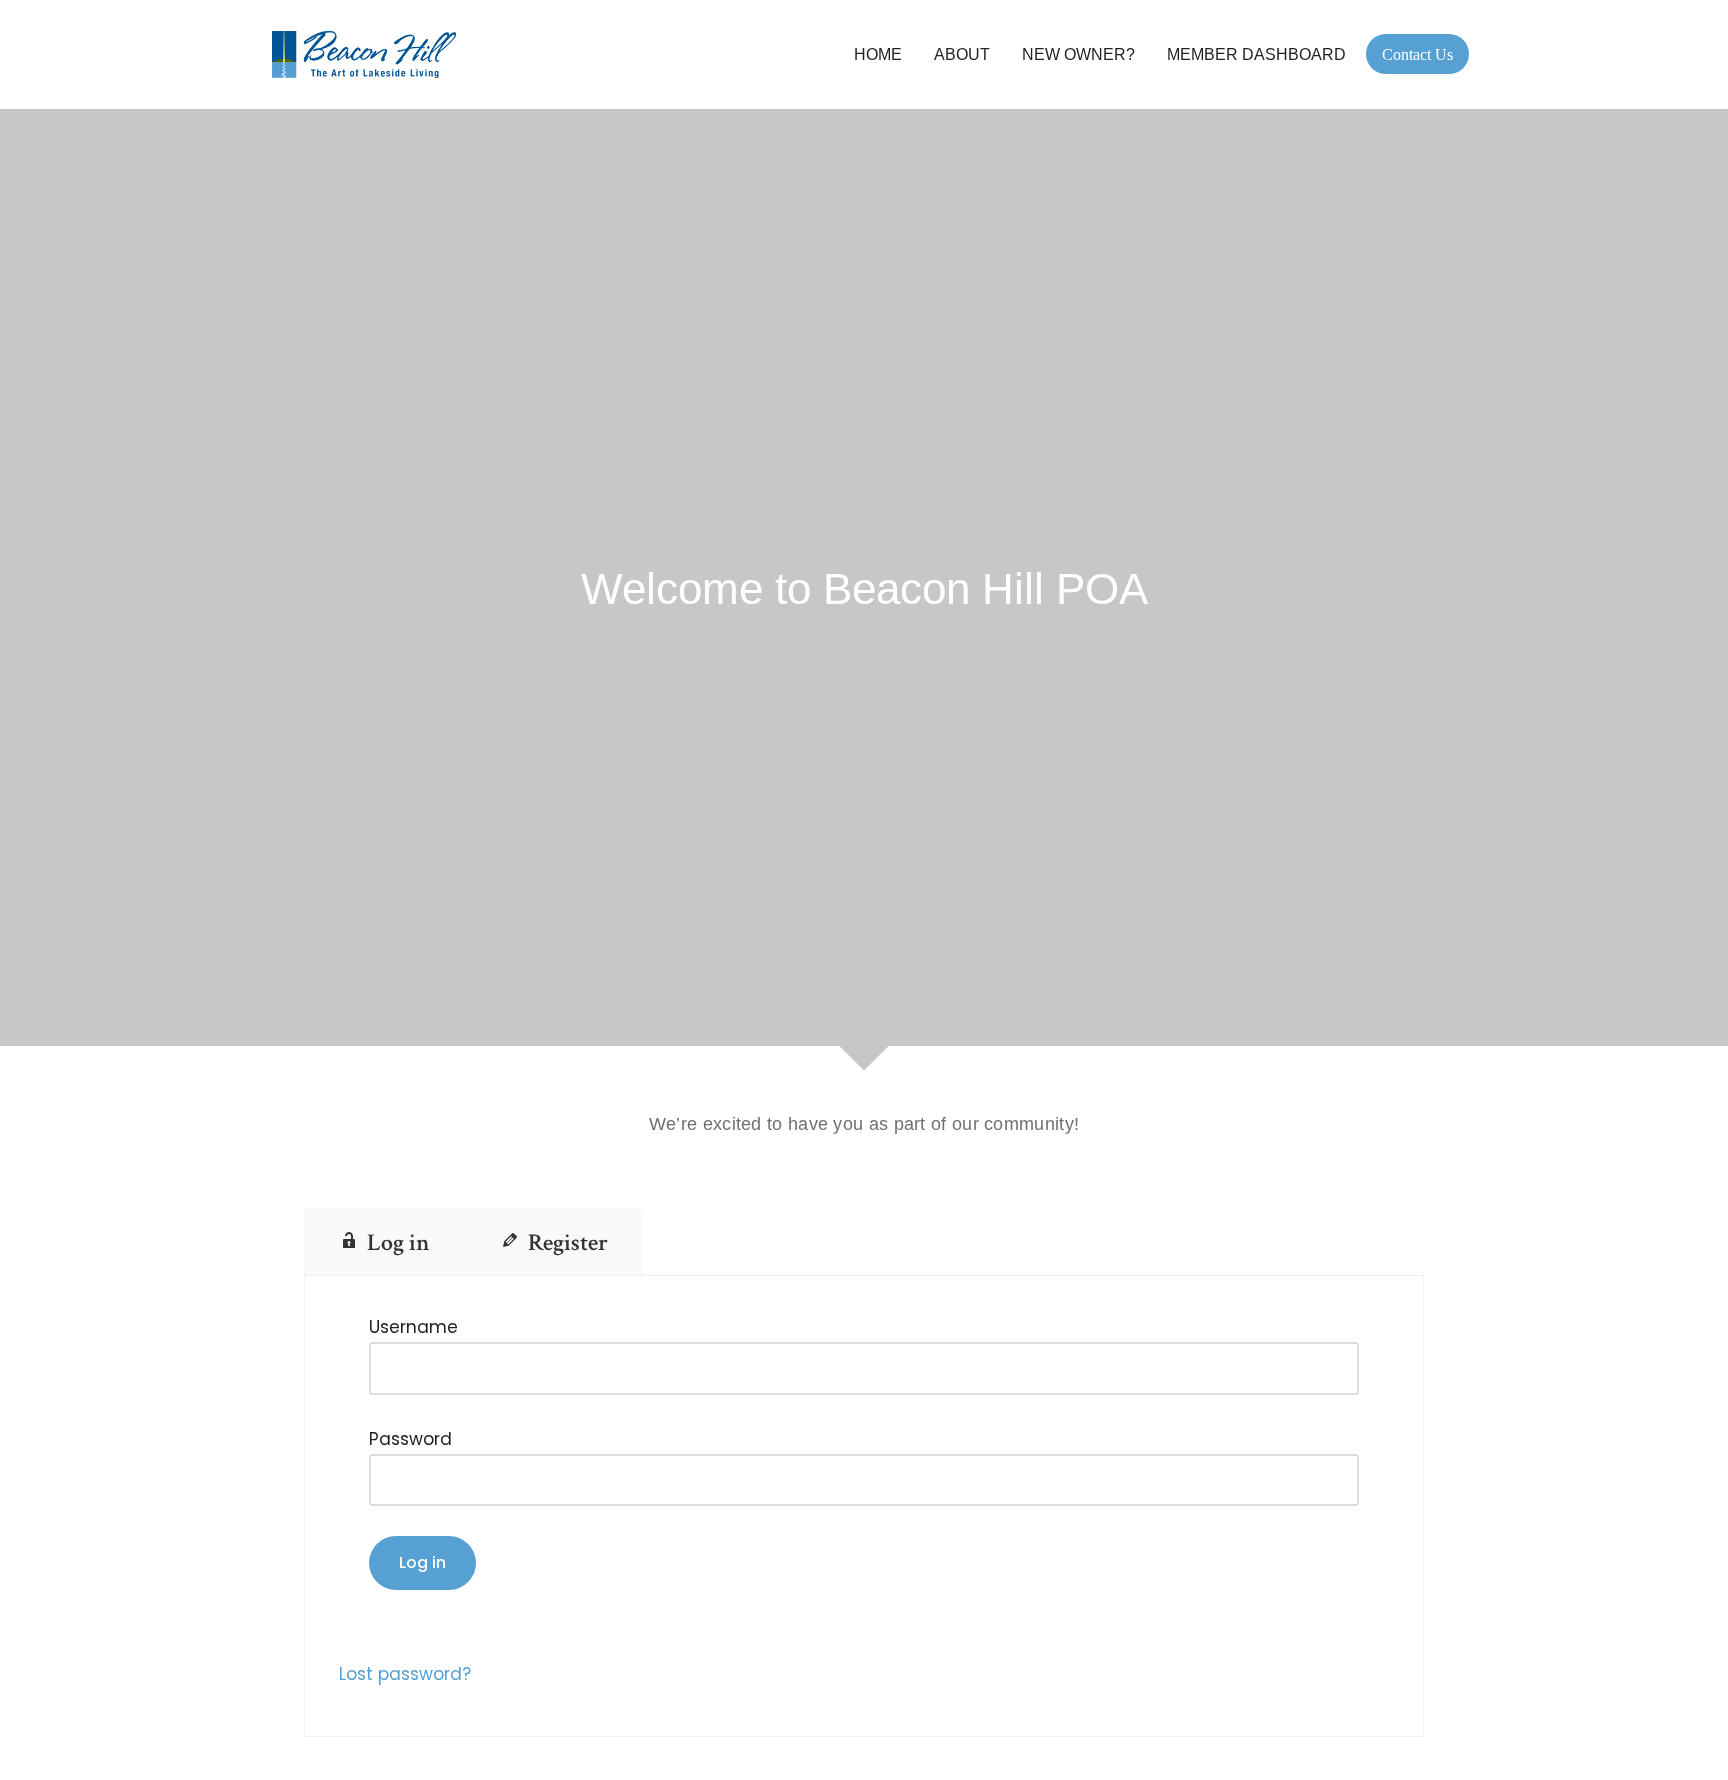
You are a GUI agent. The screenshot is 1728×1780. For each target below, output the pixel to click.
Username (413, 1327)
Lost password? (405, 1674)
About (962, 54)
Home (878, 54)
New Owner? (1078, 54)
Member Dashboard (1256, 54)
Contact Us (1417, 54)
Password (410, 1439)
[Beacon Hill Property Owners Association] (369, 54)
